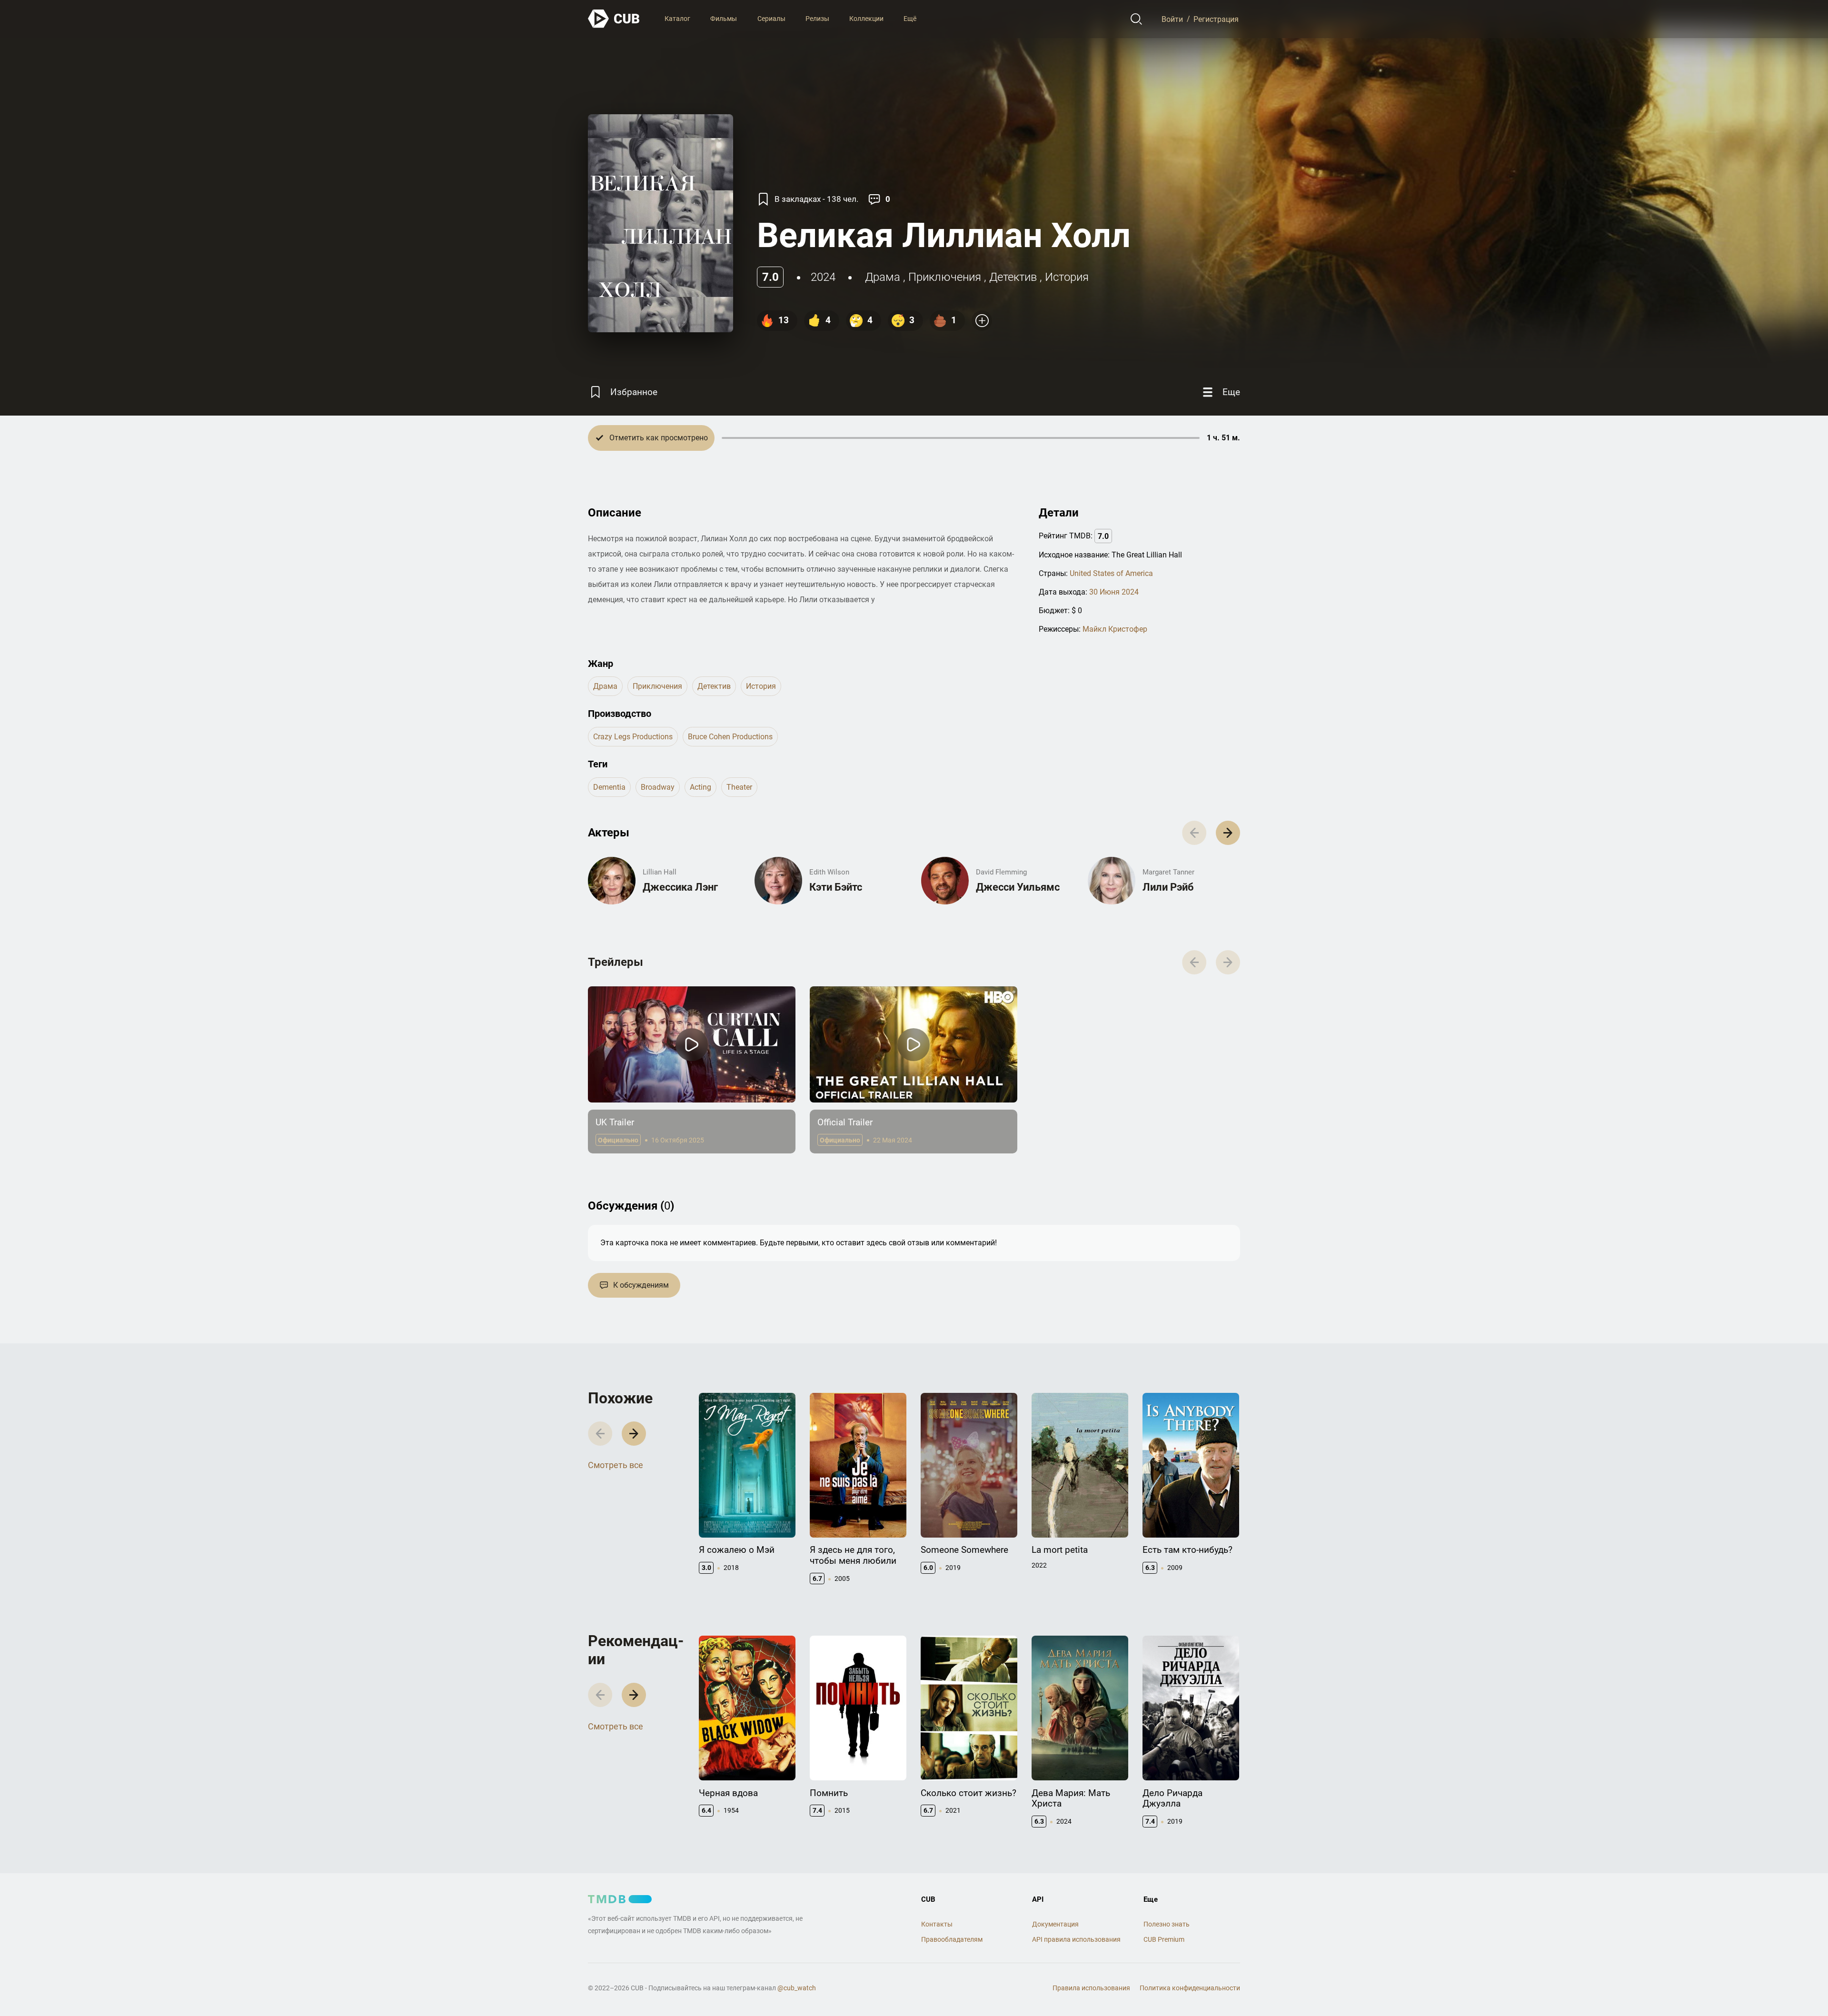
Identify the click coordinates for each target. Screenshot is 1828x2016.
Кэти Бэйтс (836, 887)
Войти (1172, 19)
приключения (945, 277)
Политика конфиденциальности (1190, 1988)
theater (739, 787)
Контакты (937, 1924)
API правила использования (1076, 1939)
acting (700, 787)
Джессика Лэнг (680, 887)
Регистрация (1216, 19)
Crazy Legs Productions (633, 737)
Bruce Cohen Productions (730, 737)
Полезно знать (1167, 1924)
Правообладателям (952, 1939)
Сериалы (771, 19)
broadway (658, 787)
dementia (609, 787)
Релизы (817, 19)
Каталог (677, 19)
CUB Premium (1164, 1939)
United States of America (1111, 573)
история (1067, 277)
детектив (1013, 277)
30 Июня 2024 (1114, 592)
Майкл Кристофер (1115, 629)
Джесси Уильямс (1018, 887)
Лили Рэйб (1168, 887)
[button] (1228, 833)
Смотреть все (616, 1465)
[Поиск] (1137, 19)
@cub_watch (797, 1988)
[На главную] (614, 19)
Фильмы (724, 19)
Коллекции (866, 19)
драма (883, 277)
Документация (1055, 1924)
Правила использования (1091, 1988)
